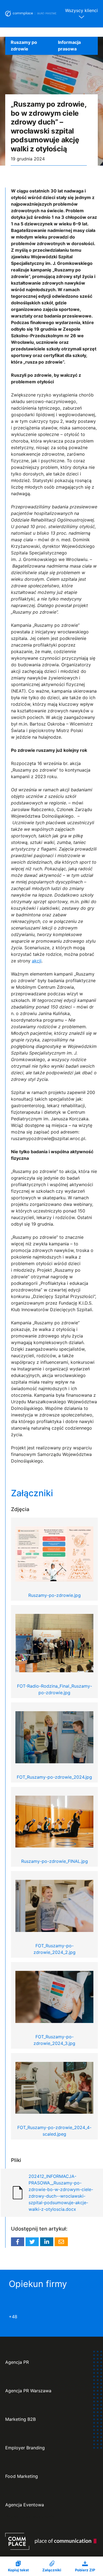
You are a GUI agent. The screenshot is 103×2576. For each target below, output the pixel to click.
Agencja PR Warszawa (28, 2391)
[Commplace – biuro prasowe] (31, 14)
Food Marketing (22, 2476)
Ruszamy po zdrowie (24, 46)
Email (61, 2242)
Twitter (32, 2242)
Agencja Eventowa (25, 2505)
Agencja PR (17, 2362)
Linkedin (47, 2242)
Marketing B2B (20, 2419)
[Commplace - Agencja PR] (51, 2541)
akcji (37, 961)
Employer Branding (25, 2448)
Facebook (18, 2242)
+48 (13, 2317)
